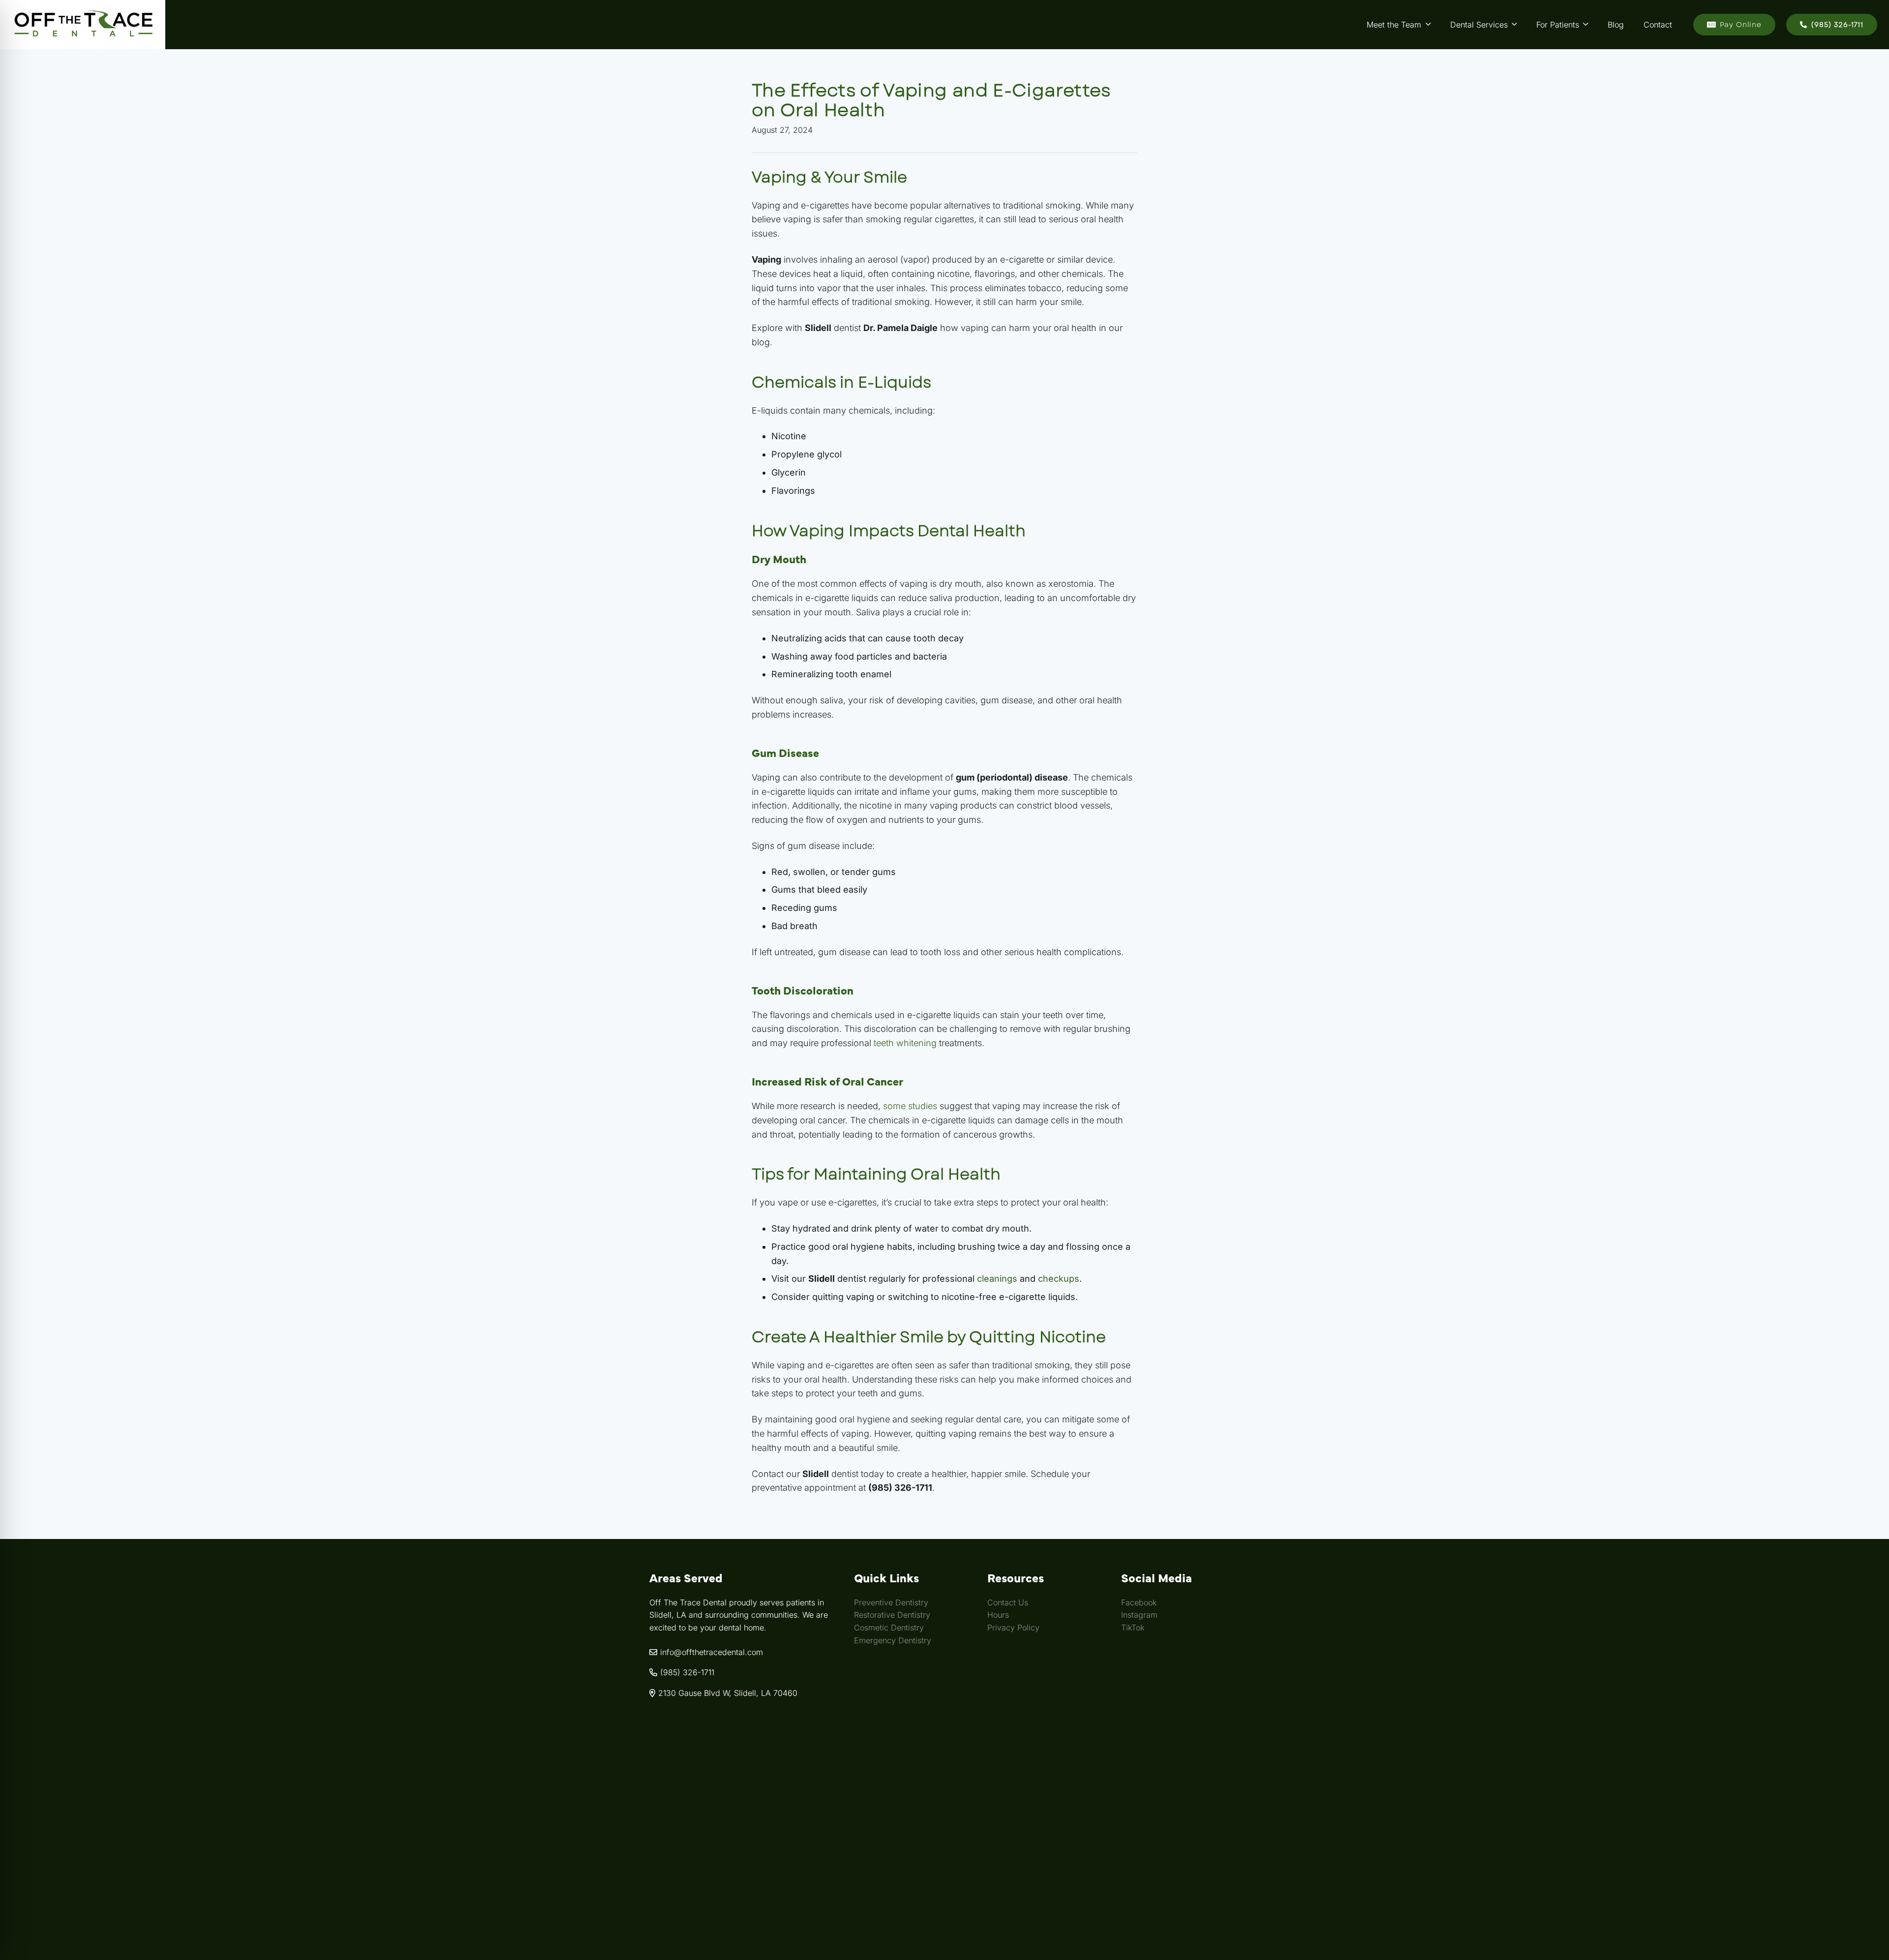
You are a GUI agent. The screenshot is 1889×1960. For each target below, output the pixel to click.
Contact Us (1008, 1602)
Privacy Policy (1013, 1628)
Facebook (1139, 1602)
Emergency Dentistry (893, 1640)
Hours (998, 1615)
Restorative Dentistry (892, 1615)
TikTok (1133, 1628)
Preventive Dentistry (891, 1602)
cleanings (997, 1279)
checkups (1059, 1279)
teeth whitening (905, 1043)
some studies (910, 1106)
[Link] (83, 25)
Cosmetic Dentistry (889, 1628)
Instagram (1139, 1615)
